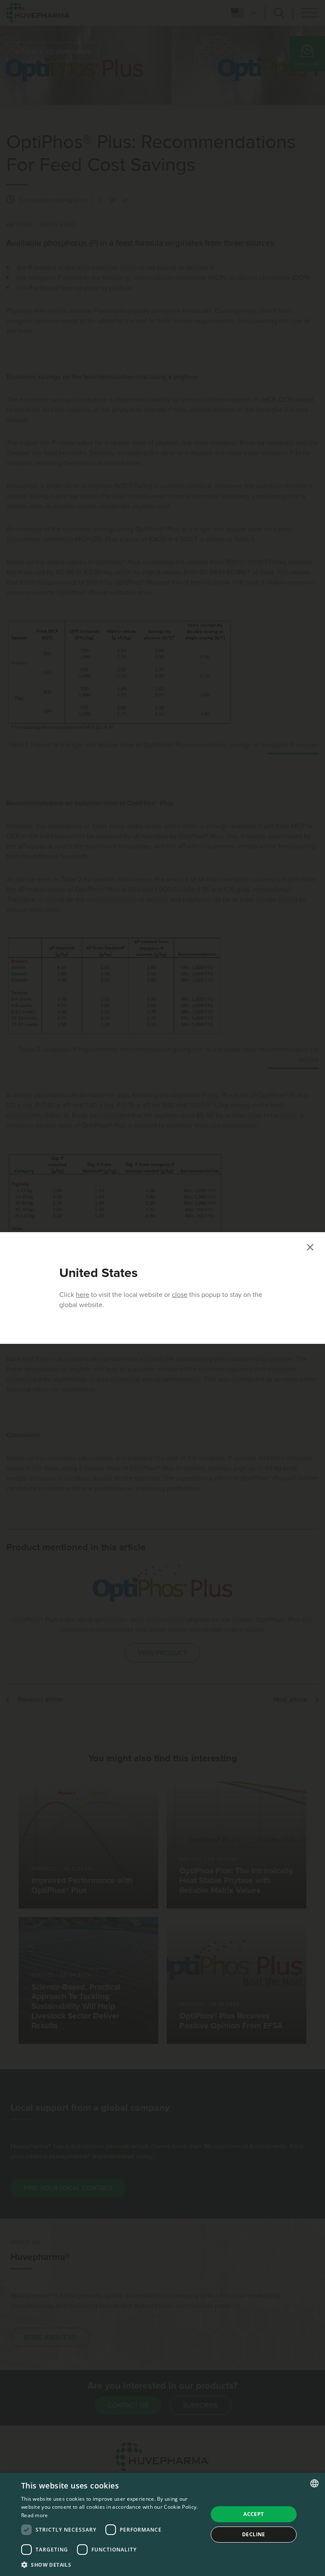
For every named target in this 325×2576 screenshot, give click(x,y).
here (83, 1295)
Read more (35, 2515)
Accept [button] (253, 2514)
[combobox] (314, 2483)
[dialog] (162, 2524)
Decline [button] (254, 2534)
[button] (112, 2565)
